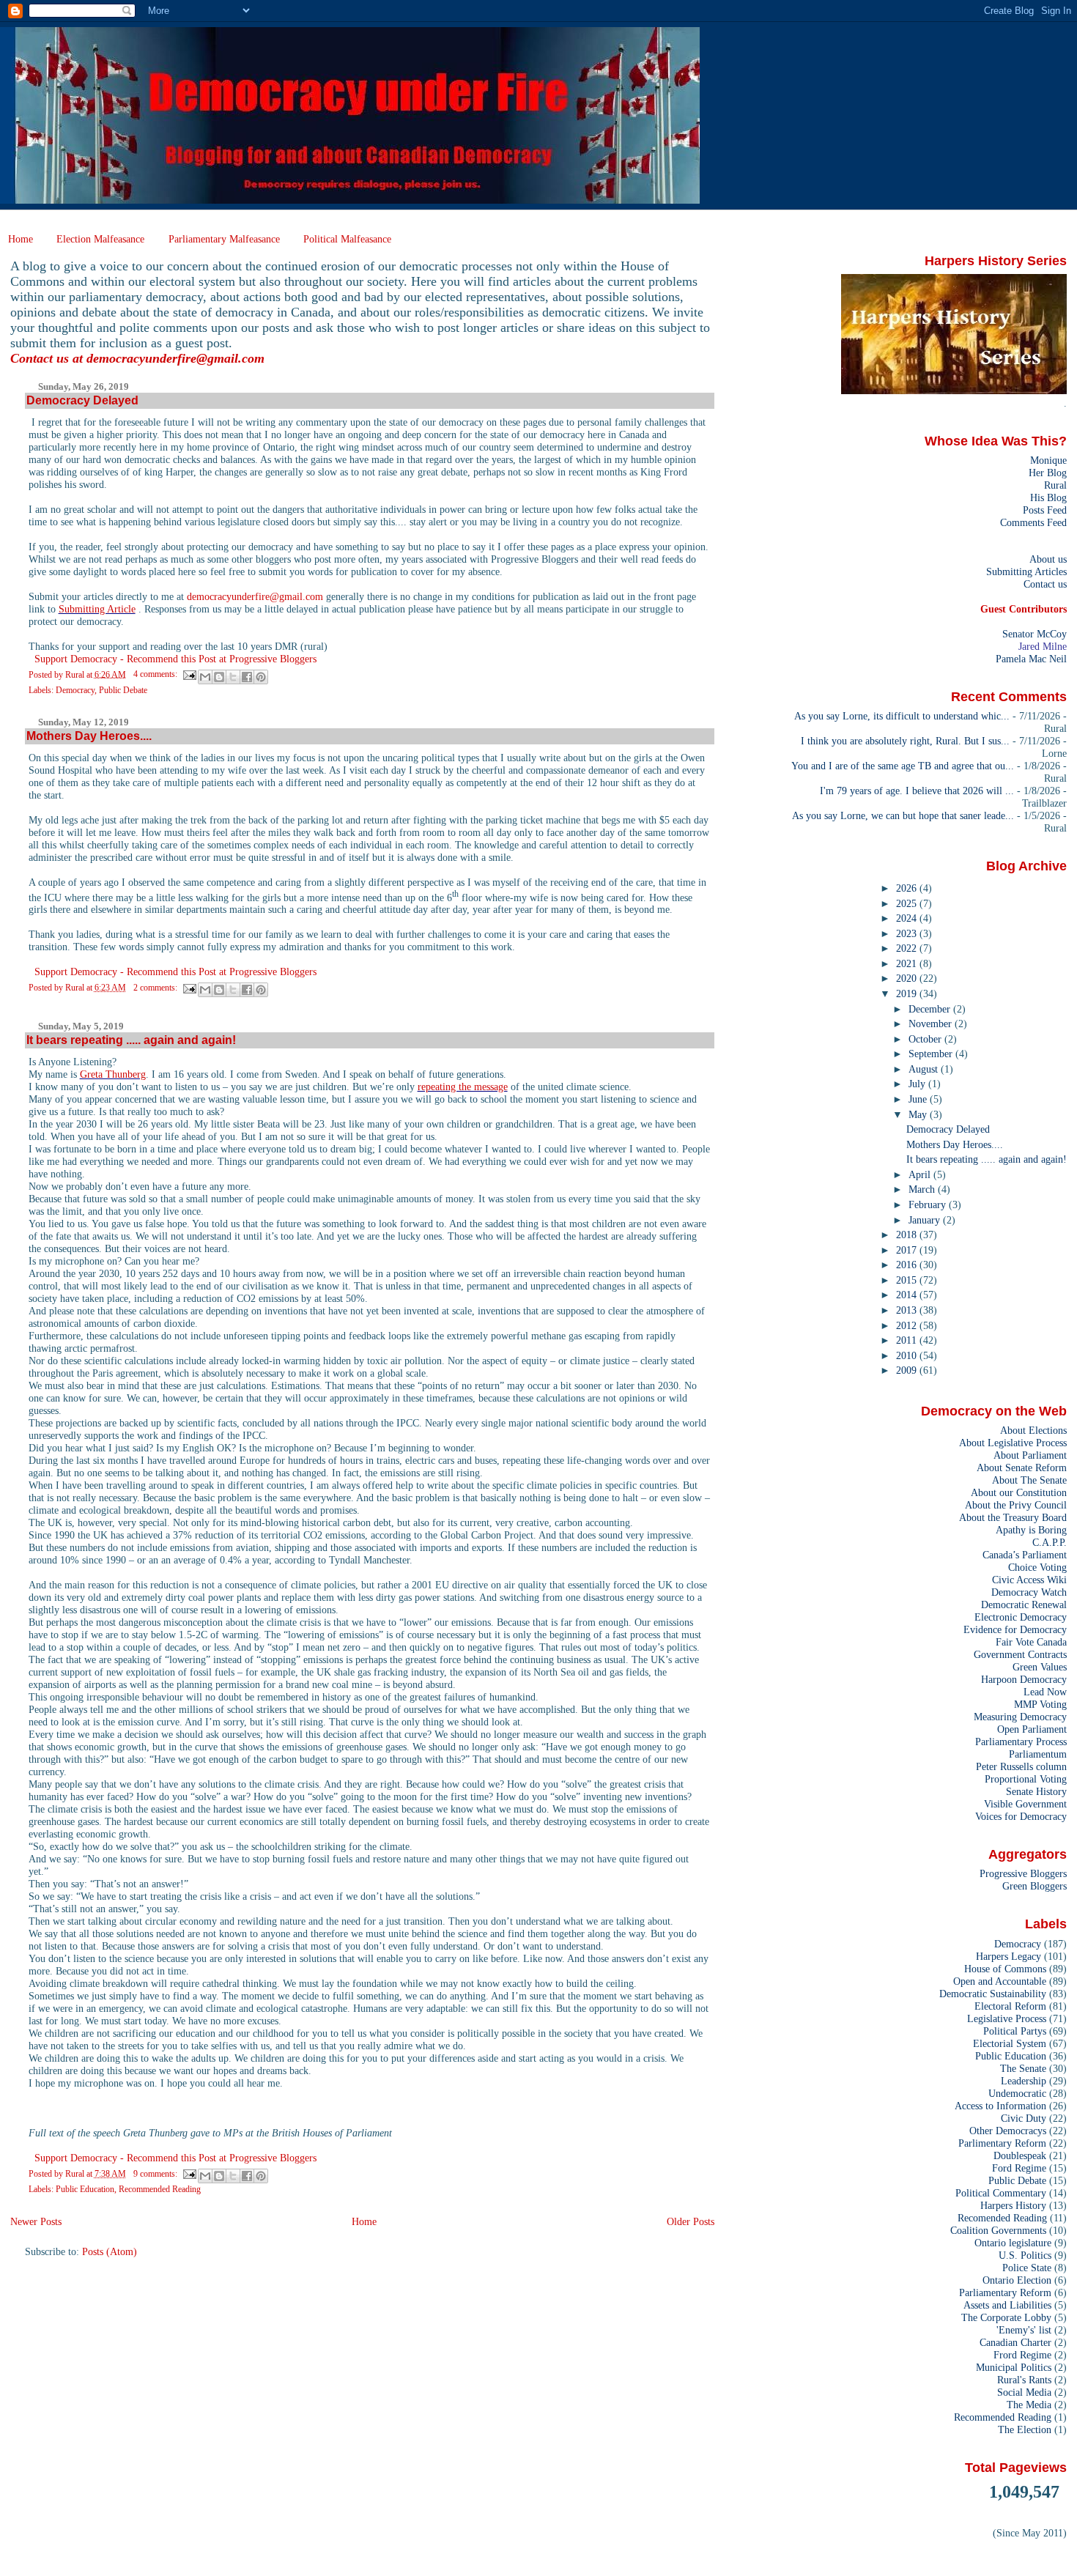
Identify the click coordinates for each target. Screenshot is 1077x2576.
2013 (908, 1310)
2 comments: (156, 988)
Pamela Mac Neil (1031, 659)
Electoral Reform (1010, 2006)
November (932, 1024)
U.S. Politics (1025, 2255)
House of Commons (1005, 1969)
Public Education (85, 2189)
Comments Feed (1033, 522)
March (923, 1189)
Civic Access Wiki (1029, 1580)
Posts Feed (1045, 510)
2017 (908, 1250)
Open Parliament (1032, 1729)
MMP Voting (1040, 1704)
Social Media (1024, 2392)
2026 (908, 888)
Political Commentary (1001, 2193)
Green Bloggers (1035, 1886)
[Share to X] (233, 677)
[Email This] (205, 677)
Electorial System (1010, 2043)
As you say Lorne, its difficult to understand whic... (902, 716)
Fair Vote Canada (1031, 1642)
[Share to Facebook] (247, 677)
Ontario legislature (1013, 2243)
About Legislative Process (1013, 1443)
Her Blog (1048, 473)
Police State (1027, 2268)
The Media (1029, 2405)
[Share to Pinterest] (261, 677)
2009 (908, 1370)
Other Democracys (1008, 2131)
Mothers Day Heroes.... (89, 736)
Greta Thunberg (113, 1074)
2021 (908, 963)
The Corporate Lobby (1006, 2317)
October (926, 1039)
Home (21, 239)
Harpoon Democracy (1024, 1679)
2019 (908, 993)
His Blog (1048, 497)
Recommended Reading (160, 2189)
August (925, 1069)
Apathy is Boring (1031, 1530)
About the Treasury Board (1013, 1517)
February (929, 1204)
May (919, 1114)
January (926, 1220)
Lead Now (1045, 1692)
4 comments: (156, 674)
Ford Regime (1019, 2168)
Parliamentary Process (1021, 1742)
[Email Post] (189, 674)
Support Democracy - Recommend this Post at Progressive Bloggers (175, 659)
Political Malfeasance (347, 239)
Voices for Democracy (1021, 1816)
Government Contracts (1020, 1654)
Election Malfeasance (100, 239)
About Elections (1033, 1430)
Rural (1055, 485)
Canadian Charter (1015, 2342)
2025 (908, 903)
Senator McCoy (1035, 634)
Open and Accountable (1000, 1981)
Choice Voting (1037, 1567)
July (918, 1084)
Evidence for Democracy (1015, 1629)
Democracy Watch (1029, 1592)
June (919, 1099)
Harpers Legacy (1008, 1956)
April (921, 1174)
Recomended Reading (1002, 2218)
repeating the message (463, 1087)
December (931, 1009)
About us (1048, 559)
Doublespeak (1020, 2155)
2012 (908, 1325)
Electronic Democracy (1021, 1617)
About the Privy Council (1016, 1505)
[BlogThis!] (219, 677)
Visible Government (1025, 1804)
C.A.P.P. (1050, 1542)
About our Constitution (1019, 1492)
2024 (908, 918)
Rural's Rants (1024, 2380)
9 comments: (156, 2174)
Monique (1048, 460)
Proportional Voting (1026, 1779)
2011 (908, 1340)
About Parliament (1030, 1455)
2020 (908, 978)
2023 (908, 933)
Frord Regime (1022, 2355)
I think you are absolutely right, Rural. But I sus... (905, 741)
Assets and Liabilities (1007, 2305)
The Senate (1023, 2068)
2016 (908, 1265)
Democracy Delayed (82, 400)
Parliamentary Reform (1005, 2292)
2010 (908, 1355)
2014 (908, 1295)
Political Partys (1015, 2031)
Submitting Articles (1026, 571)
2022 (908, 948)
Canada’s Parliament (1025, 1555)
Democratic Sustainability (993, 1994)
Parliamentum (1038, 1754)
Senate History (1036, 1791)
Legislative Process (1007, 2018)
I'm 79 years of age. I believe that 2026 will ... (917, 791)
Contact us (1045, 584)
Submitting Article (97, 609)
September (932, 1054)
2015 (908, 1280)
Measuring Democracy (1020, 1717)
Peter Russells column (1021, 1766)
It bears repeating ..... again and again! (131, 1040)
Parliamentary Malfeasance (224, 239)
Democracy (75, 690)
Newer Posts (36, 2221)
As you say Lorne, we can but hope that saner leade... (903, 815)
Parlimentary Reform (1002, 2143)
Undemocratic (1017, 2093)
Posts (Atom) (110, 2251)
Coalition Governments (998, 2230)
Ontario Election (1017, 2280)
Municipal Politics (1014, 2367)
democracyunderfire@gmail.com (175, 358)
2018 (908, 1235)
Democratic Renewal (1024, 1605)
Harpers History (1013, 2205)
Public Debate (123, 690)
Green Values (1040, 1667)
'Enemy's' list (1024, 2330)
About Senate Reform (1022, 1467)
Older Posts (691, 2221)
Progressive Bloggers (1023, 1873)
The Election (1025, 2429)
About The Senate (1029, 1480)
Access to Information (1000, 2106)
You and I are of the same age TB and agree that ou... (903, 766)
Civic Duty (1024, 2118)
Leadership (1024, 2081)
